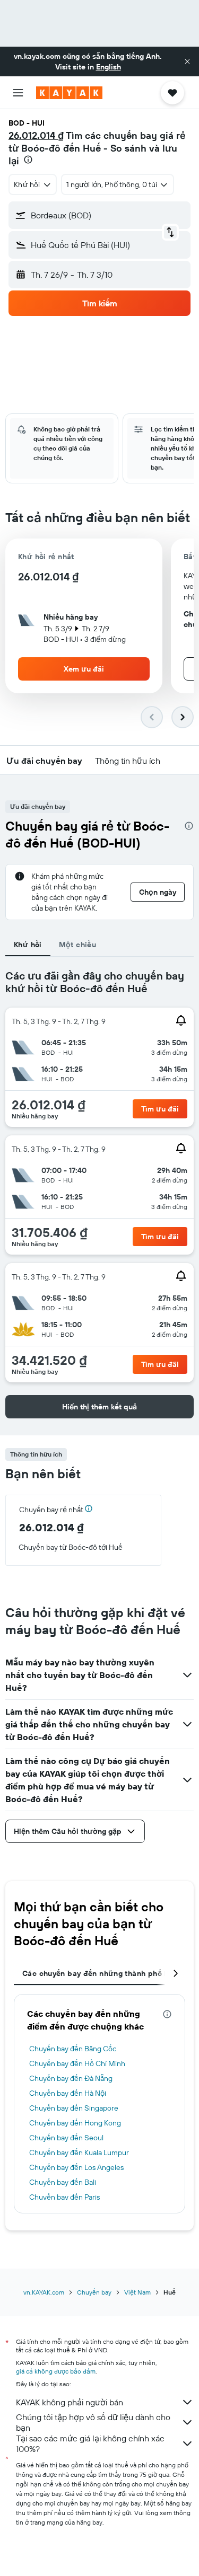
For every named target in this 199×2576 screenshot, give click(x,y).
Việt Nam (137, 2292)
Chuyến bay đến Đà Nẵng (71, 2078)
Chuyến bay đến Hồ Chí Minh (77, 2063)
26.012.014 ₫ (36, 135)
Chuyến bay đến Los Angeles (76, 2167)
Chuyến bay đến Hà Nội (68, 2093)
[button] (187, 61)
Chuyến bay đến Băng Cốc (73, 2049)
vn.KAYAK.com (44, 2292)
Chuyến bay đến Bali (63, 2182)
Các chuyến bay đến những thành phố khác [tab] (102, 1973)
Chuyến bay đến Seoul (66, 2138)
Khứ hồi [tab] (28, 945)
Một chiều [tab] (77, 945)
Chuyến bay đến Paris (64, 2197)
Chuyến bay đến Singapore (74, 2108)
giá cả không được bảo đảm (56, 2371)
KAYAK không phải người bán (70, 2402)
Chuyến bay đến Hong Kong (75, 2123)
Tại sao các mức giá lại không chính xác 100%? (90, 2443)
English (109, 67)
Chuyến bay (94, 2292)
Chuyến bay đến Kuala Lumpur (79, 2152)
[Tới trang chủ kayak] (69, 93)
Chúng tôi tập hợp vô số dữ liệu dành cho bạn (93, 2422)
